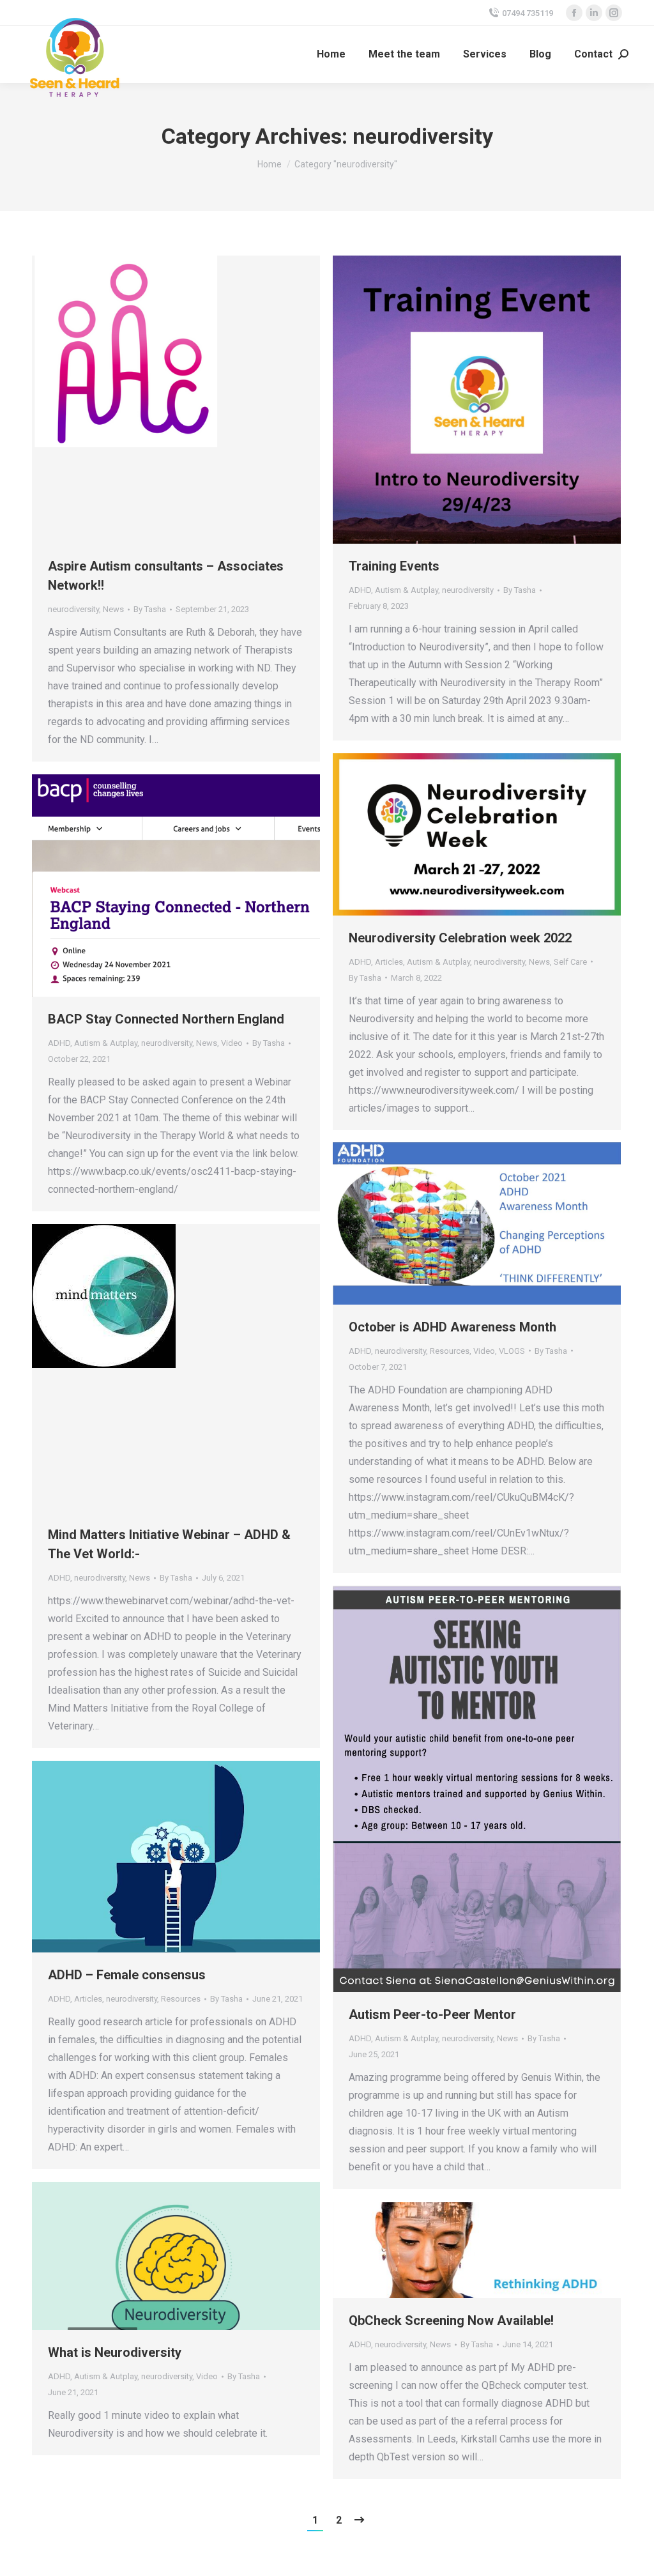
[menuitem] (331, 54)
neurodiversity (73, 609)
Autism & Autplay (407, 590)
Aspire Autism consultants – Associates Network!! (166, 576)
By (150, 609)
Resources (450, 1351)
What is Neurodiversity (115, 2352)
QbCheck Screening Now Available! (451, 2320)
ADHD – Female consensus (127, 1975)
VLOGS (512, 1351)
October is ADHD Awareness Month (452, 1327)
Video (232, 1043)
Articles (389, 962)
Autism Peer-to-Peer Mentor (432, 2014)
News (113, 609)
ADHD (360, 590)
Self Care (570, 962)
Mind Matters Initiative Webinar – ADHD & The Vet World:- (169, 1544)
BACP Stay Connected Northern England (166, 1019)
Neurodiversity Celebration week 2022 (460, 938)
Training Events (394, 566)
